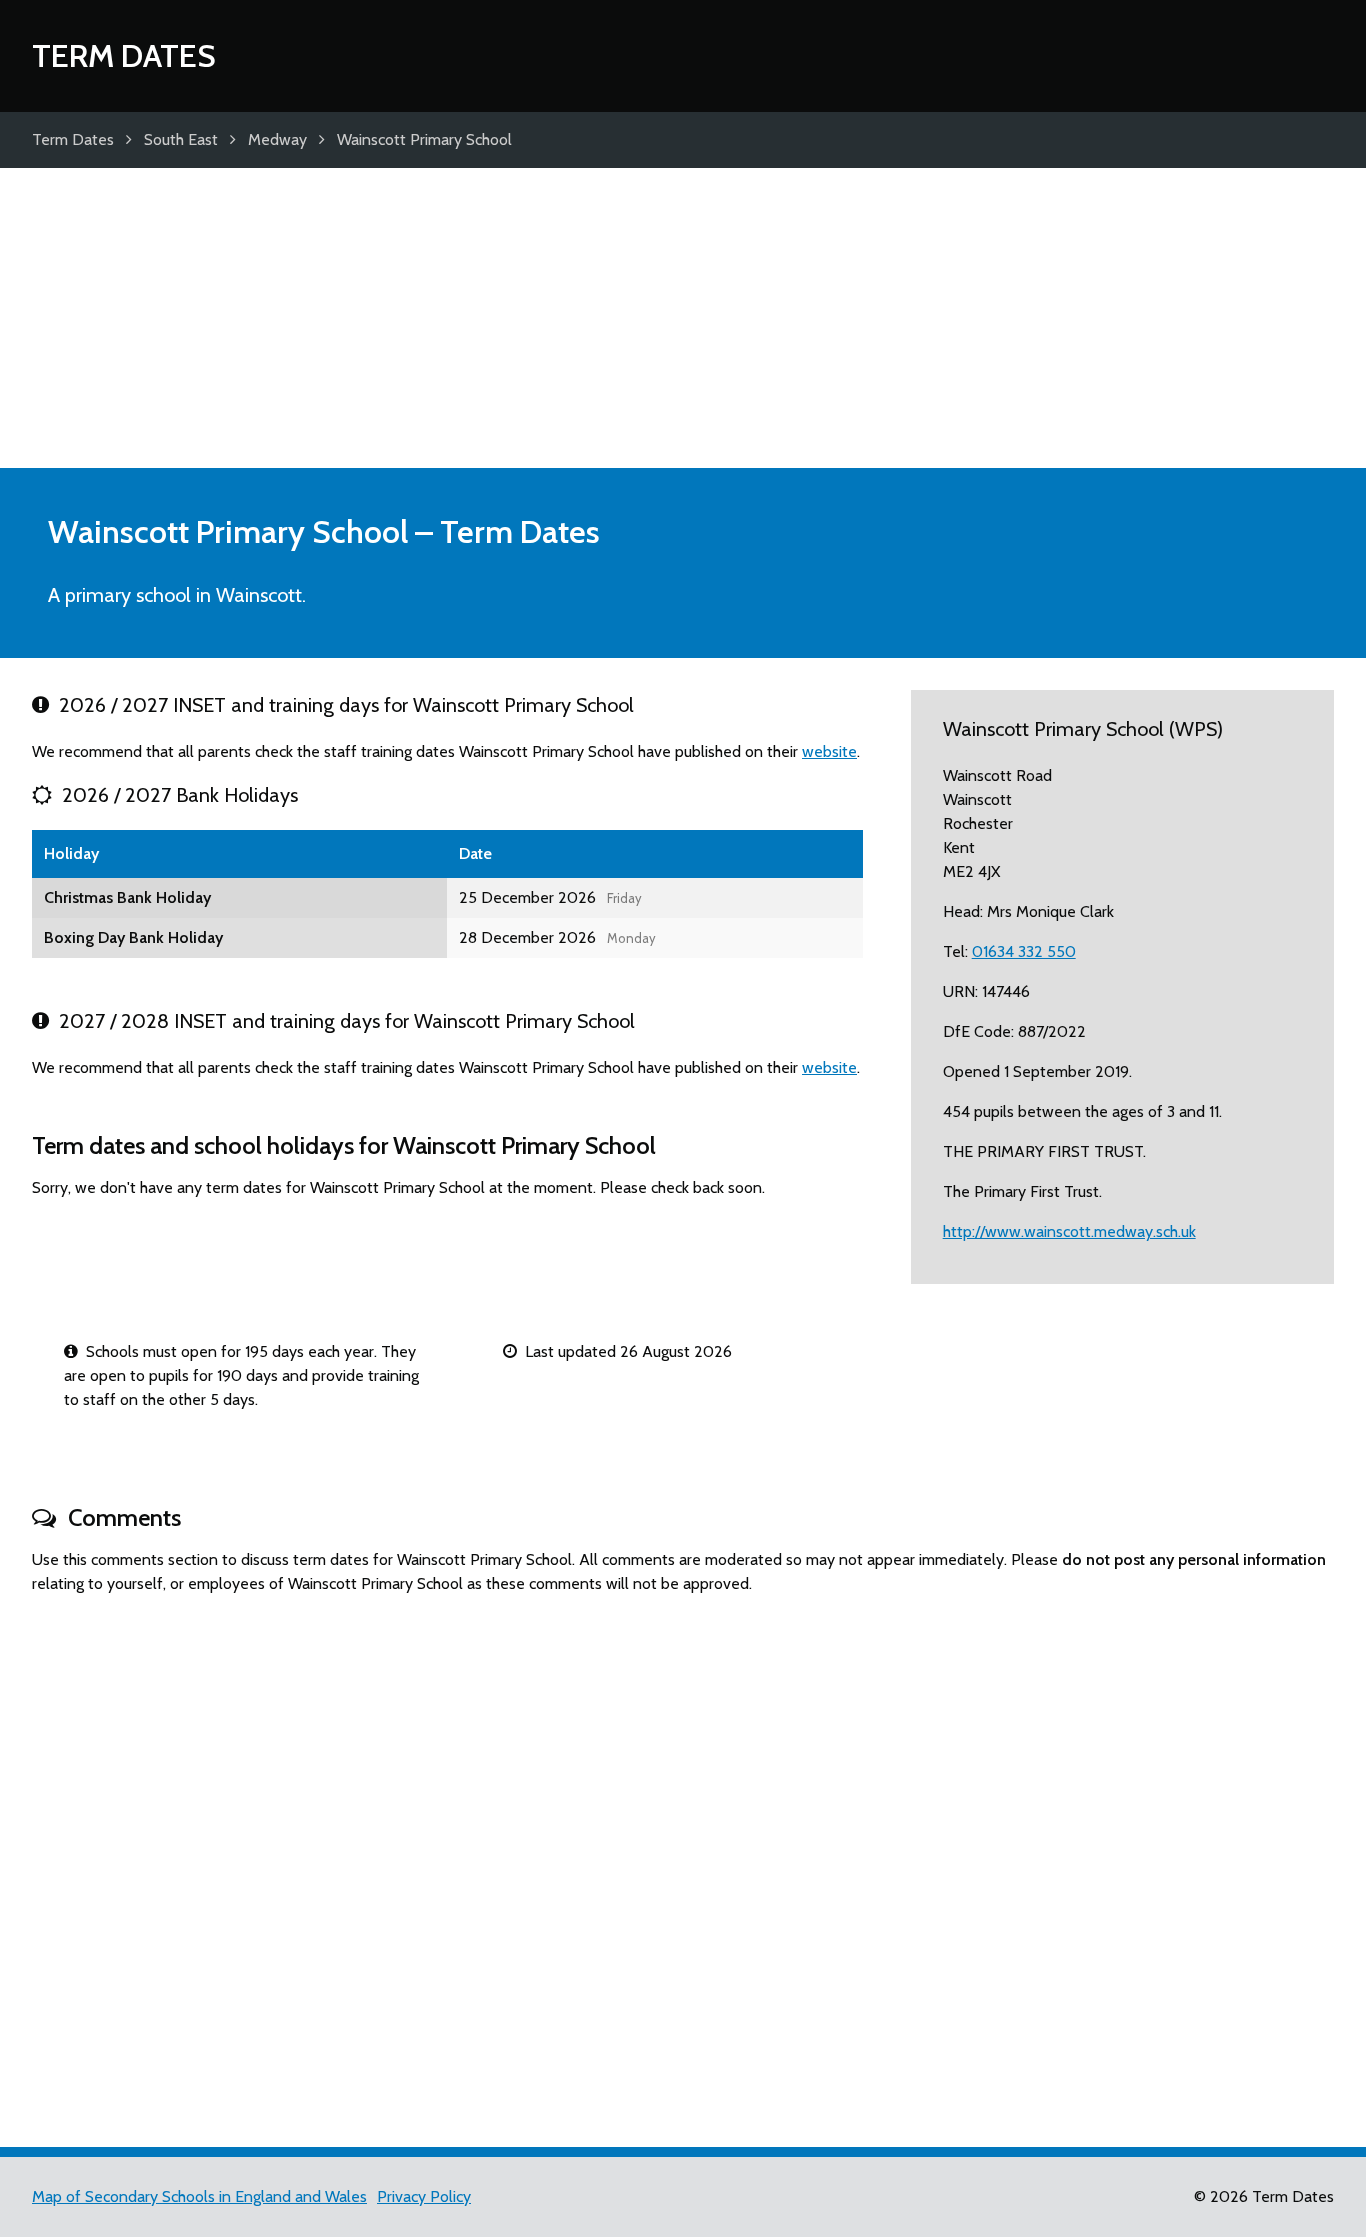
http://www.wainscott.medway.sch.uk (1069, 1231)
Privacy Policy (424, 2196)
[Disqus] (683, 1862)
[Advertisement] (683, 318)
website (829, 751)
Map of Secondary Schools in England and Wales (199, 2196)
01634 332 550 (1024, 951)
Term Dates (124, 55)
